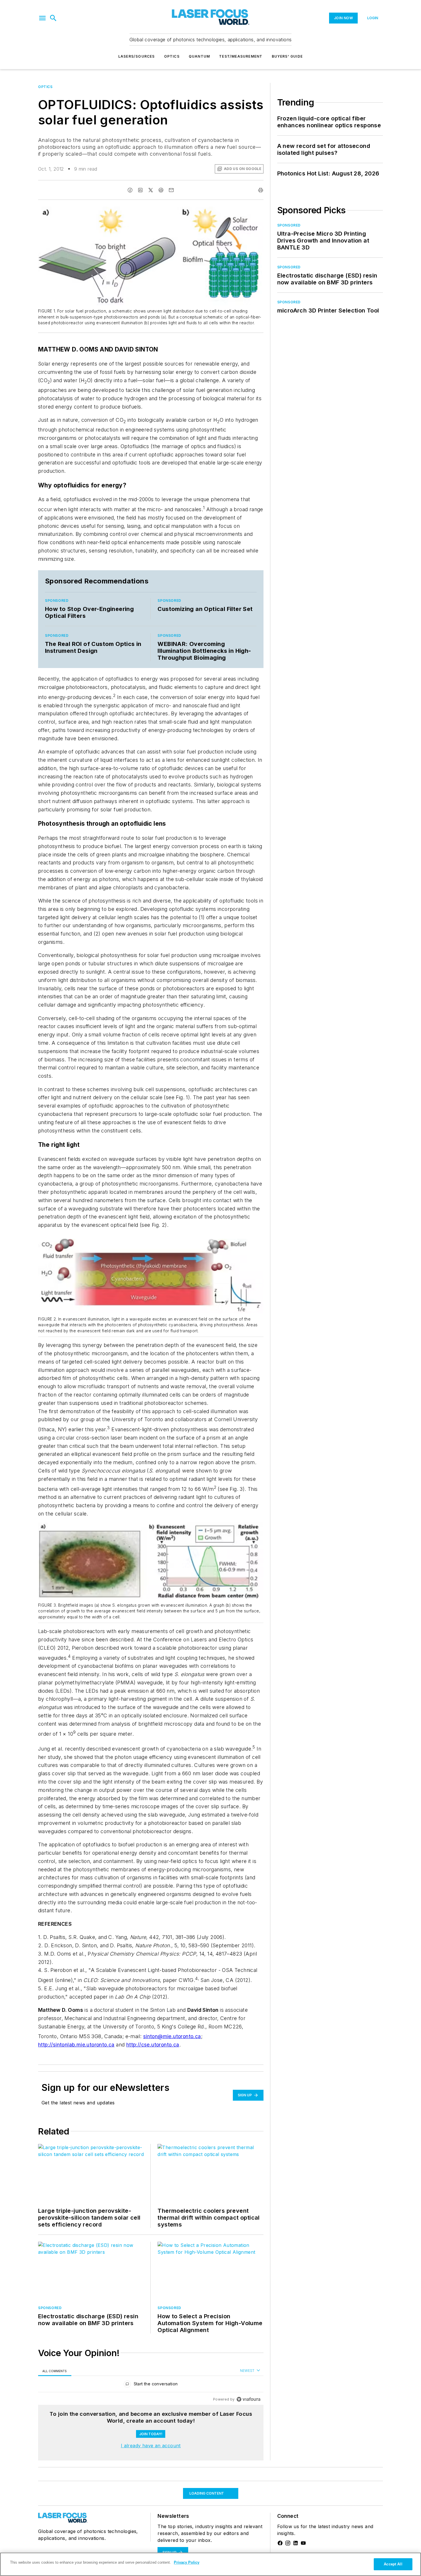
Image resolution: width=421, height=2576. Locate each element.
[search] (53, 18)
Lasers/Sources (137, 56)
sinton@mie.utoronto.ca (172, 2036)
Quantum (199, 56)
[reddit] (161, 190)
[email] (171, 190)
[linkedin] (140, 190)
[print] (261, 190)
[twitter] (151, 190)
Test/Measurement (241, 56)
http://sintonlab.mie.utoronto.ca (76, 2045)
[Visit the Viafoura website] (248, 2399)
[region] (151, 2385)
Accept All (393, 2564)
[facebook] (130, 190)
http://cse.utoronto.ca (153, 2045)
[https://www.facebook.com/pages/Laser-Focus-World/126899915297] (280, 2543)
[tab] (55, 2371)
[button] (42, 18)
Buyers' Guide (287, 56)
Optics (172, 56)
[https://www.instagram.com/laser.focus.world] (288, 2543)
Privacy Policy (187, 2562)
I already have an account (151, 2446)
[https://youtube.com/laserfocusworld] (303, 2543)
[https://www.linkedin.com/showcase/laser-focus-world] (296, 2543)
